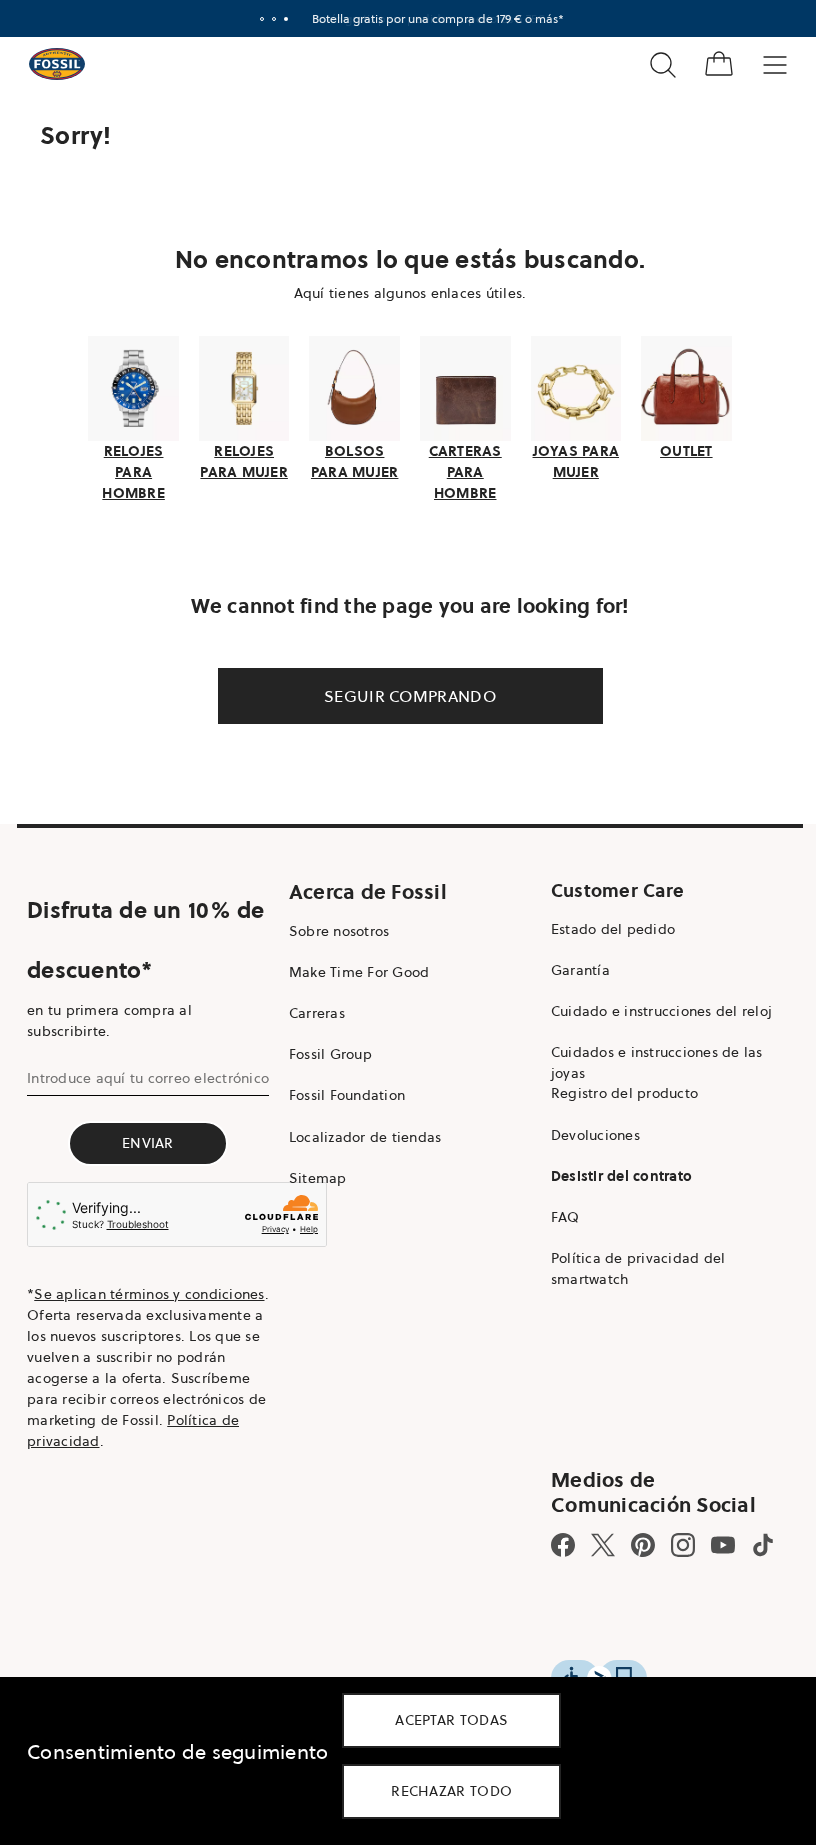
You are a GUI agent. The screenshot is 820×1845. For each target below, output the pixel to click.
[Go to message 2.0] (267, 19)
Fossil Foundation (342, 1093)
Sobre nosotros (334, 928)
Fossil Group (325, 1052)
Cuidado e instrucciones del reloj (651, 1009)
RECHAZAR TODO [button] (451, 1791)
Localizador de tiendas (360, 1134)
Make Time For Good (354, 969)
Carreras (312, 1011)
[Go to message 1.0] (255, 19)
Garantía (570, 967)
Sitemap (313, 1175)
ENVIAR (146, 1140)
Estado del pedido (603, 926)
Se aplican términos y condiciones (104, 1302)
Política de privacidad (168, 1439)
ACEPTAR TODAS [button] (451, 1720)
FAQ (555, 1215)
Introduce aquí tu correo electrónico (148, 1075)
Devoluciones (585, 1132)
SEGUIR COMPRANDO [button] (403, 693)
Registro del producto (614, 1091)
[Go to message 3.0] (279, 19)
